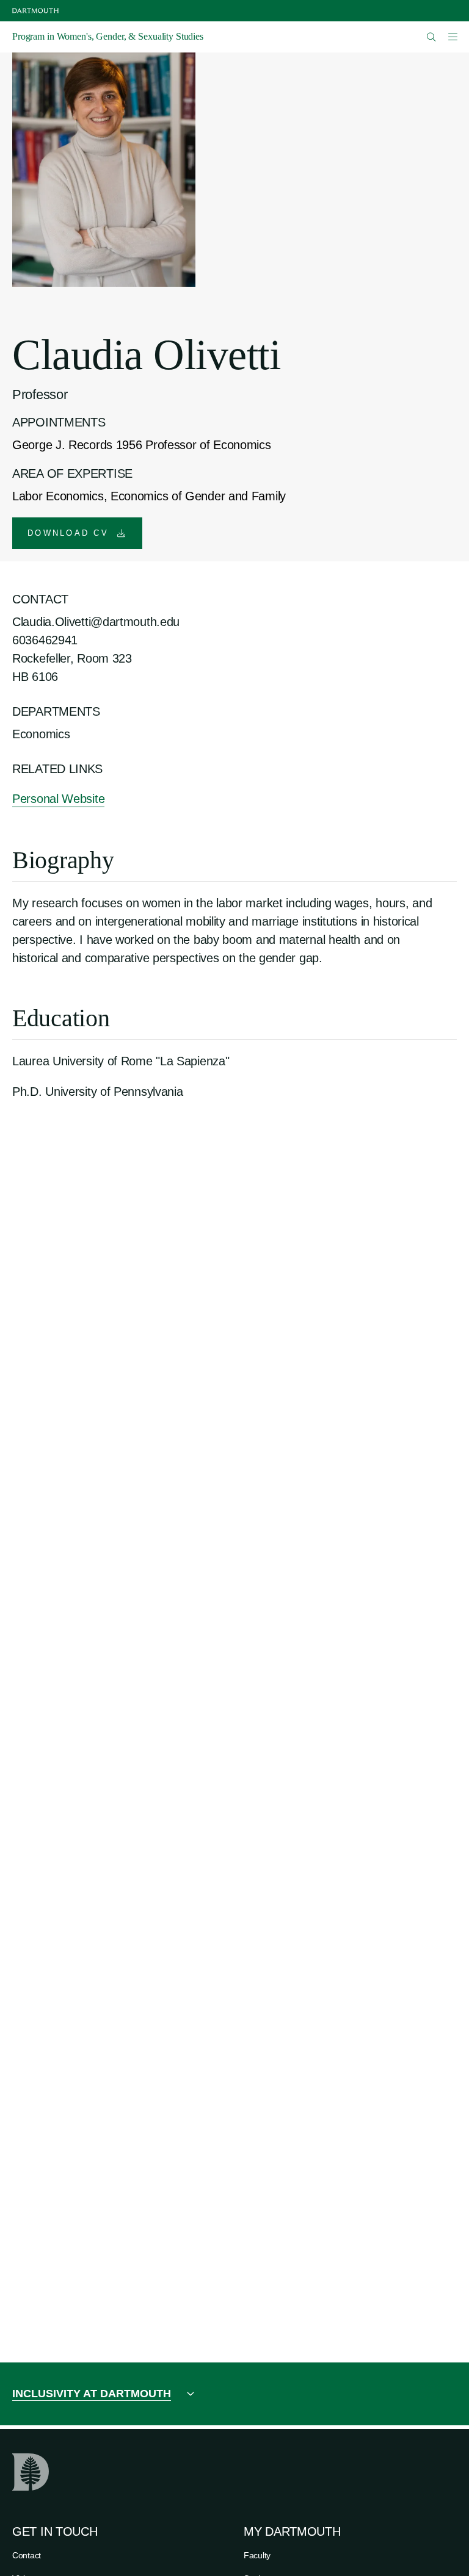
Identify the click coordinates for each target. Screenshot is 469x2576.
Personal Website (58, 799)
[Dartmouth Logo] (35, 11)
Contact (27, 2555)
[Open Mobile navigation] (453, 37)
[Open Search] (431, 37)
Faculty (257, 2555)
